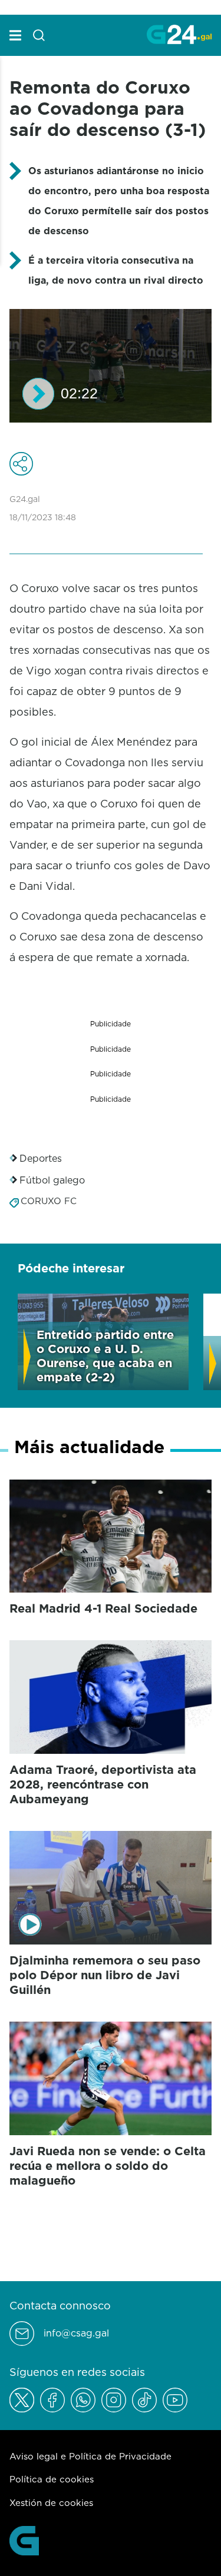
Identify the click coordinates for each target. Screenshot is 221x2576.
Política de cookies (52, 2479)
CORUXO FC (49, 1201)
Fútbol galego (52, 1180)
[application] (111, 366)
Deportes (41, 1158)
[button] (38, 394)
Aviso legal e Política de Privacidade (90, 2456)
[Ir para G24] (179, 34)
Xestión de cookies (51, 2503)
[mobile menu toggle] (15, 35)
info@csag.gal (76, 2333)
